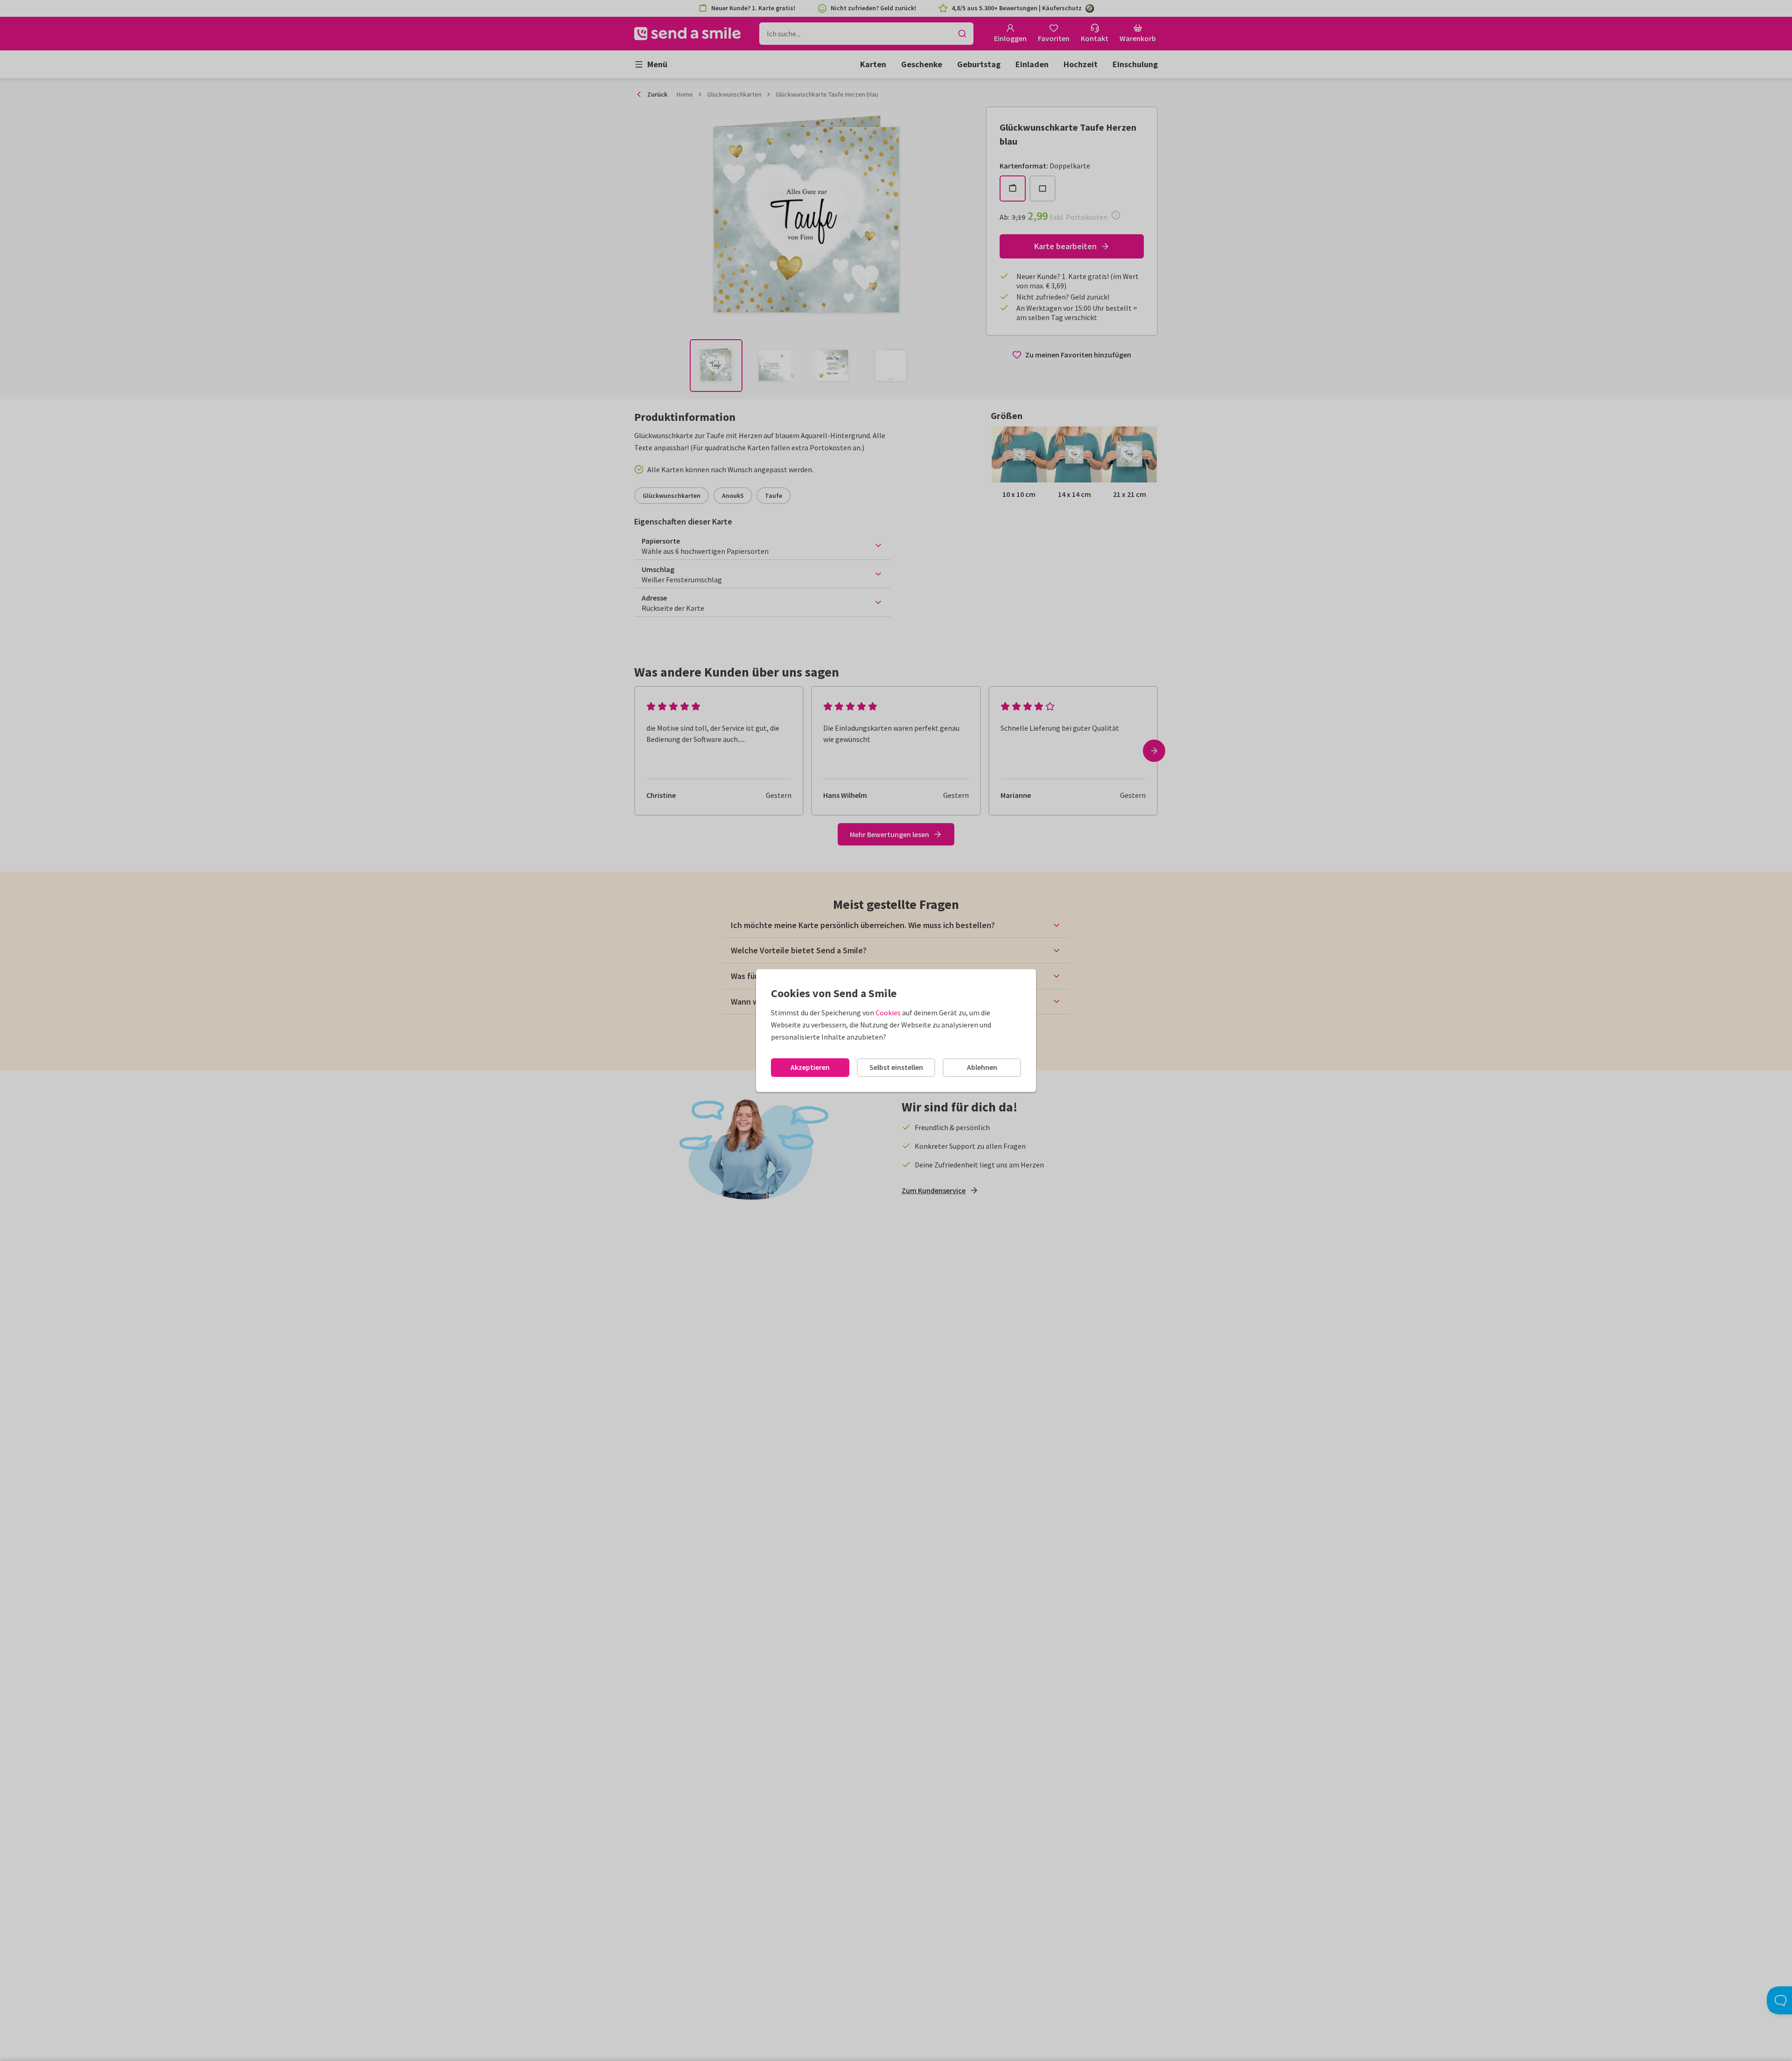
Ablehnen (982, 1067)
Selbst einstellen (896, 1067)
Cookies (888, 1013)
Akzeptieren (810, 1067)
